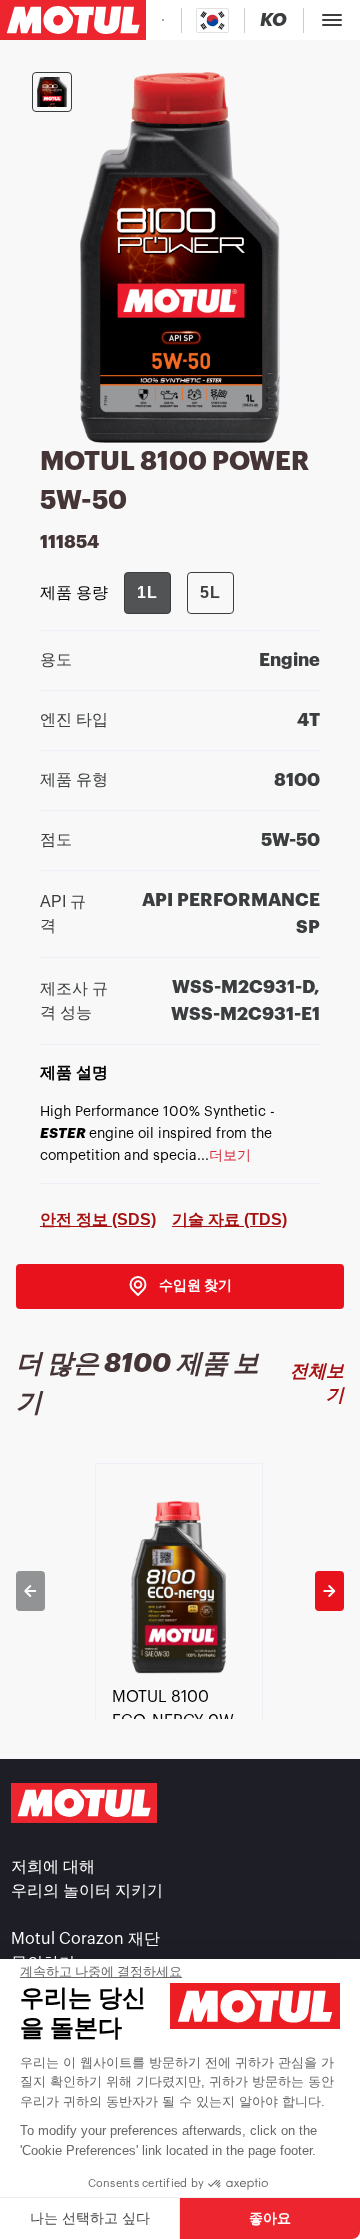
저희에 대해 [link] (53, 1867)
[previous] (30, 1591)
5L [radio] (210, 592)
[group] (179, 593)
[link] (180, 1286)
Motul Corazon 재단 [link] (85, 1939)
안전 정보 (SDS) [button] (98, 1219)
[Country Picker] (212, 20)
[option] (180, 1591)
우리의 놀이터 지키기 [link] (87, 1891)
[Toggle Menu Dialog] (332, 20)
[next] (329, 1591)
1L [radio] (147, 592)
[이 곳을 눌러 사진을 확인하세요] (52, 92)
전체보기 (317, 1382)
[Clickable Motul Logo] (73, 20)
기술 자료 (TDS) (229, 1219)
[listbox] (180, 1591)
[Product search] (163, 20)
